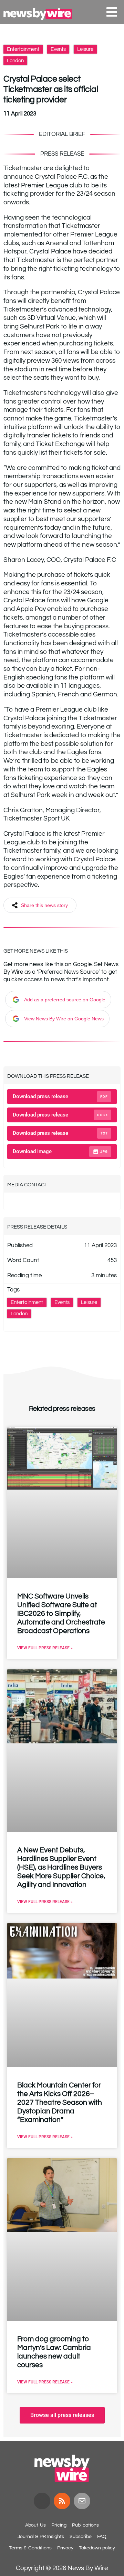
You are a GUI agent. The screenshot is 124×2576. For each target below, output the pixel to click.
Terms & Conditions (30, 2548)
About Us (35, 2525)
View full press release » (45, 1648)
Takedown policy (97, 2548)
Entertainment (23, 49)
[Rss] (62, 2501)
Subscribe (81, 2537)
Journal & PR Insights (41, 2537)
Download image (60, 1151)
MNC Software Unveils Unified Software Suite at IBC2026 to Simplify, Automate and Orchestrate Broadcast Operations (61, 1614)
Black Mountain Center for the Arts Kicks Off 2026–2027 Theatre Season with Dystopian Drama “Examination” (60, 2102)
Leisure (85, 49)
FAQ (102, 2537)
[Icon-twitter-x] (42, 2501)
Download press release (60, 1096)
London (15, 61)
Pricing (59, 2525)
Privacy (65, 2548)
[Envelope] (82, 2501)
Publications (85, 2525)
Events (58, 49)
